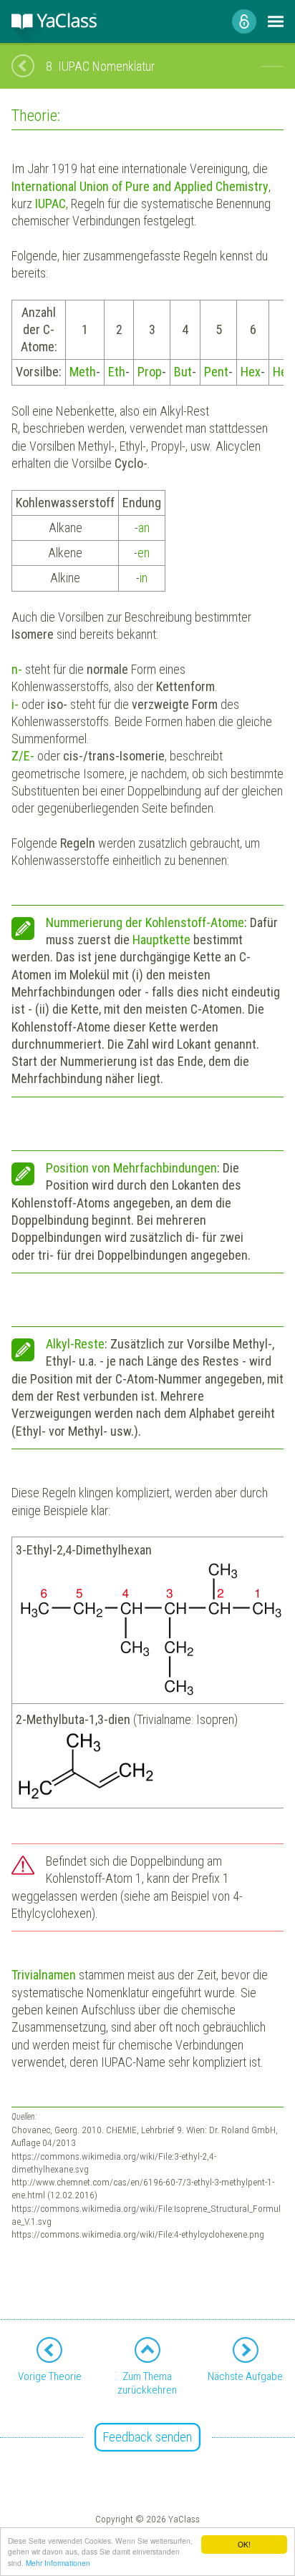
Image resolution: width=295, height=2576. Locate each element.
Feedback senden (147, 2437)
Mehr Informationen (58, 2563)
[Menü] (276, 21)
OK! (244, 2544)
